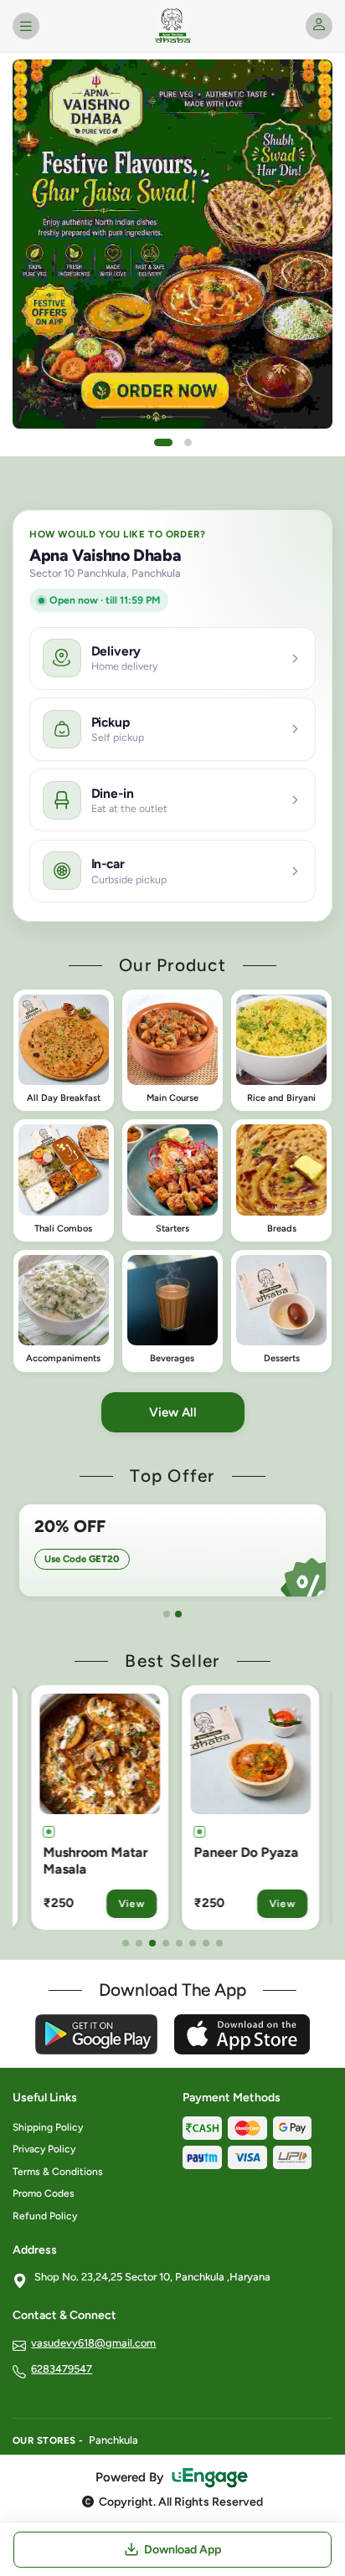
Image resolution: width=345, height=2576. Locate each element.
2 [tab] (178, 1614)
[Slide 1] (163, 442)
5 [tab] (179, 1943)
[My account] (319, 26)
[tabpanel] (172, 1550)
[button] (64, 1051)
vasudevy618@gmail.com (93, 2343)
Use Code (82, 1559)
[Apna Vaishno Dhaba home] (172, 26)
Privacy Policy (44, 2149)
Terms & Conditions (58, 2172)
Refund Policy (45, 2216)
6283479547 (62, 2369)
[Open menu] (26, 26)
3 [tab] (152, 1943)
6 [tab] (193, 1943)
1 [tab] (167, 1614)
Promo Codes (44, 2193)
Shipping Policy (48, 2127)
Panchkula (113, 2440)
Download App (183, 2550)
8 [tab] (219, 1943)
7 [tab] (206, 1943)
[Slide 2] (188, 442)
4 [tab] (166, 1943)
